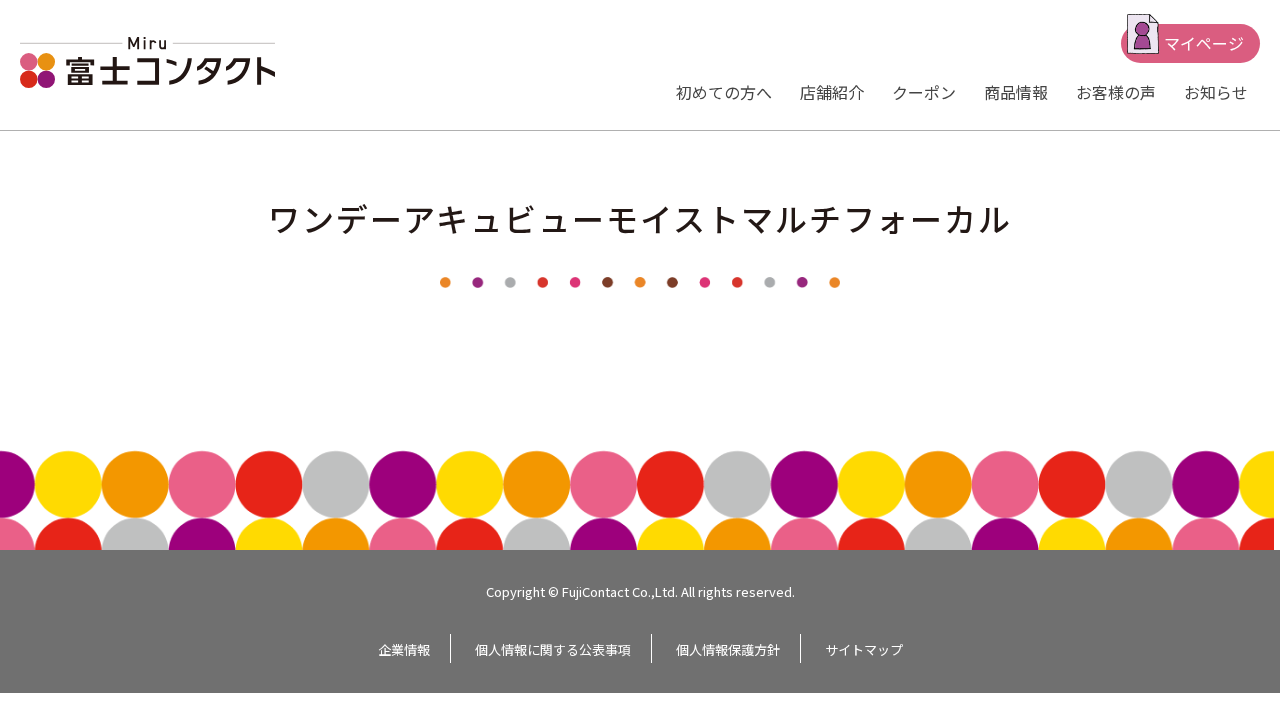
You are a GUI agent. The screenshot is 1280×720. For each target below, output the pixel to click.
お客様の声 (1116, 92)
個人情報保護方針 (728, 649)
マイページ (1204, 43)
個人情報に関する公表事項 (553, 649)
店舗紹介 (832, 92)
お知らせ (1216, 92)
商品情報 (1016, 92)
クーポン (924, 92)
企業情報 (404, 649)
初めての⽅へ (724, 92)
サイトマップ (864, 649)
